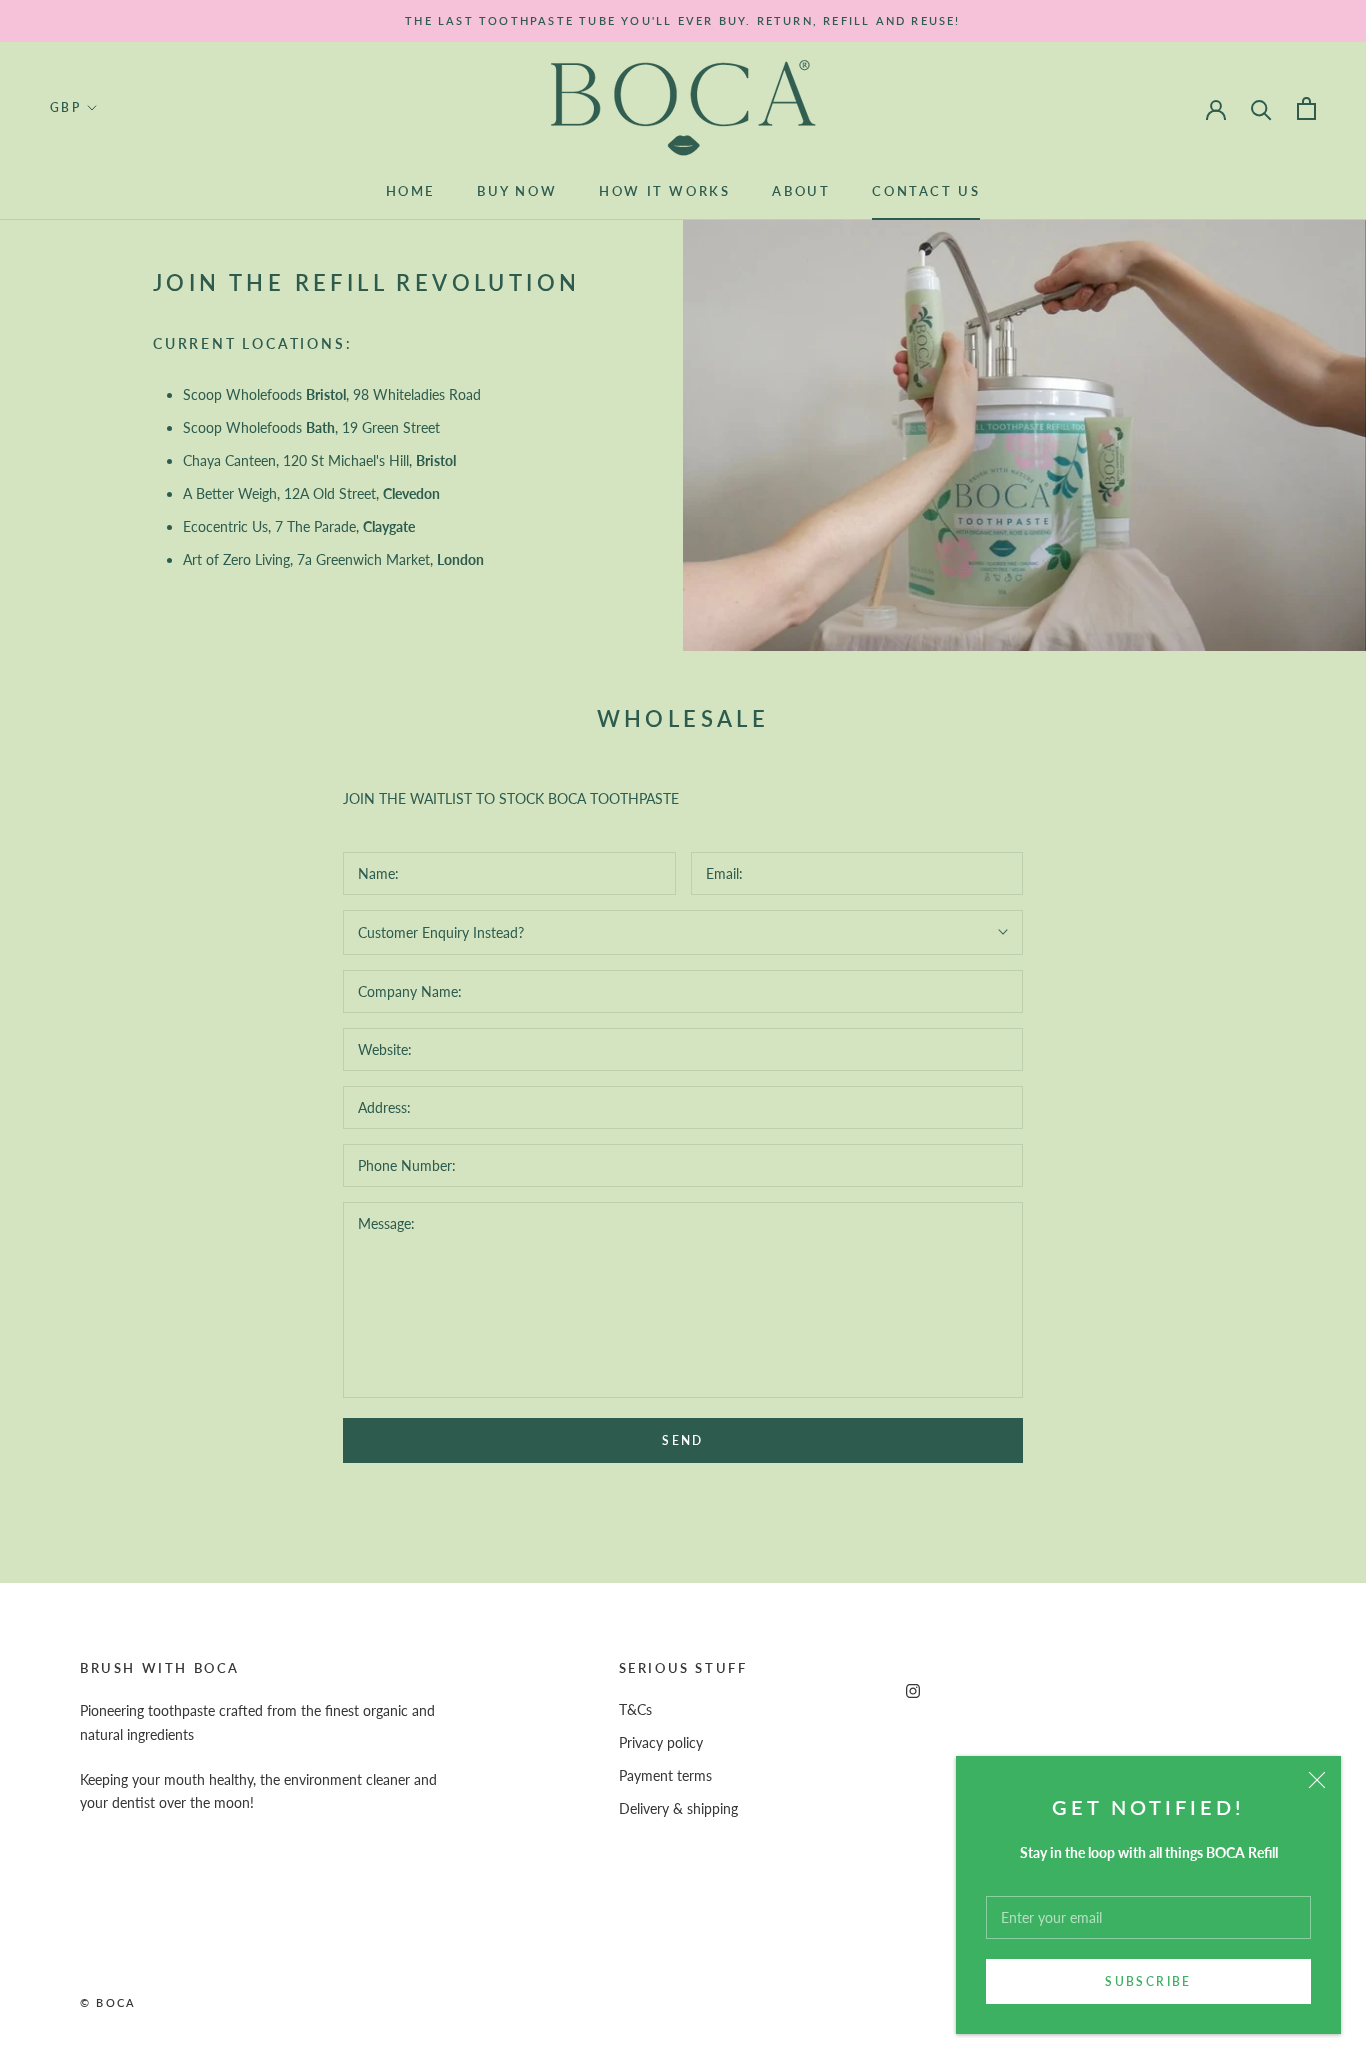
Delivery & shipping (678, 1808)
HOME (410, 191)
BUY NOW (517, 191)
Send (683, 1440)
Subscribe (1148, 1981)
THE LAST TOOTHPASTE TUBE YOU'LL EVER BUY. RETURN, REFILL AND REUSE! (682, 20)
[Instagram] (913, 1689)
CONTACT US (926, 191)
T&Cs (635, 1709)
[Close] (1317, 1780)
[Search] (1261, 108)
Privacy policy (661, 1742)
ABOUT (801, 191)
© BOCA (108, 2002)
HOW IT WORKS (664, 191)
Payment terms (665, 1775)
